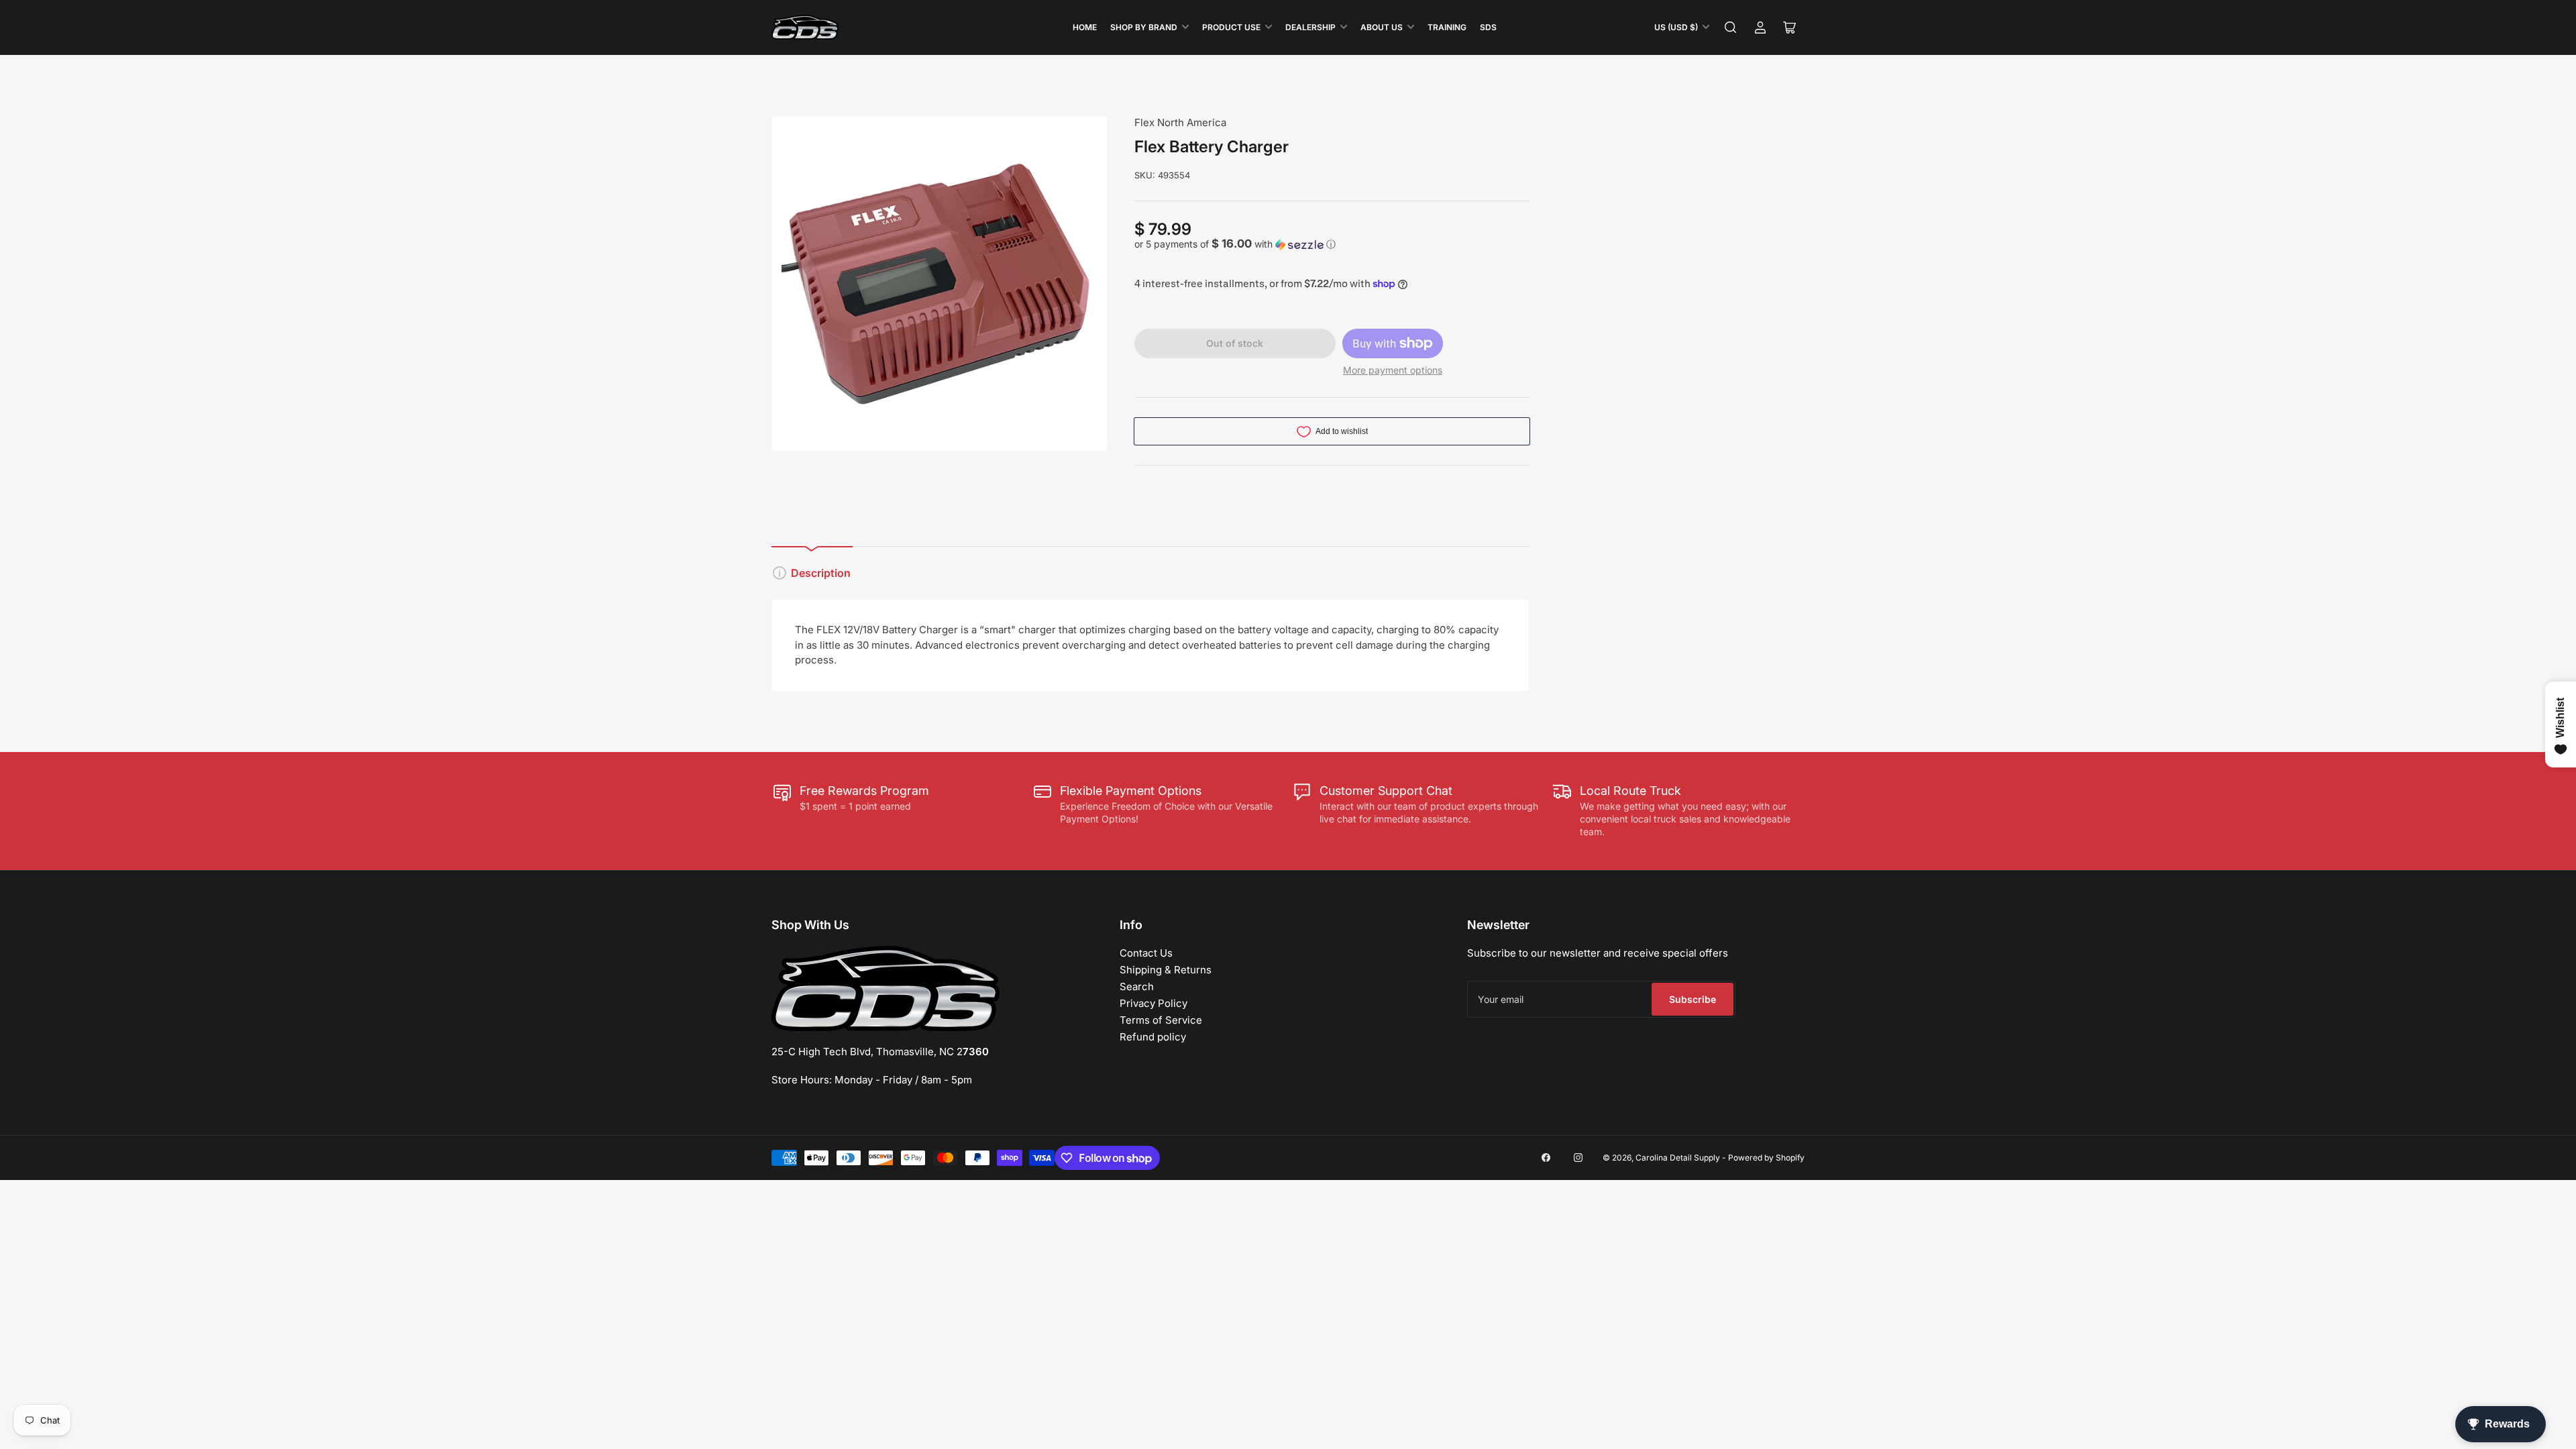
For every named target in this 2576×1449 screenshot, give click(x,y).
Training (1447, 27)
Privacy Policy (1153, 1003)
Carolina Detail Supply (1678, 1158)
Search (1137, 986)
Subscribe (1693, 999)
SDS (1488, 27)
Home (1085, 27)
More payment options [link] (1393, 370)
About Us (1382, 27)
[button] (1332, 244)
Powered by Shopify (1766, 1158)
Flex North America (1180, 122)
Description (821, 573)
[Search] (1731, 28)
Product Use (1231, 27)
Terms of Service (1161, 1020)
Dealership (1310, 27)
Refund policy (1153, 1037)
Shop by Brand (1144, 27)
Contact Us (1146, 953)
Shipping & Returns (1166, 970)
